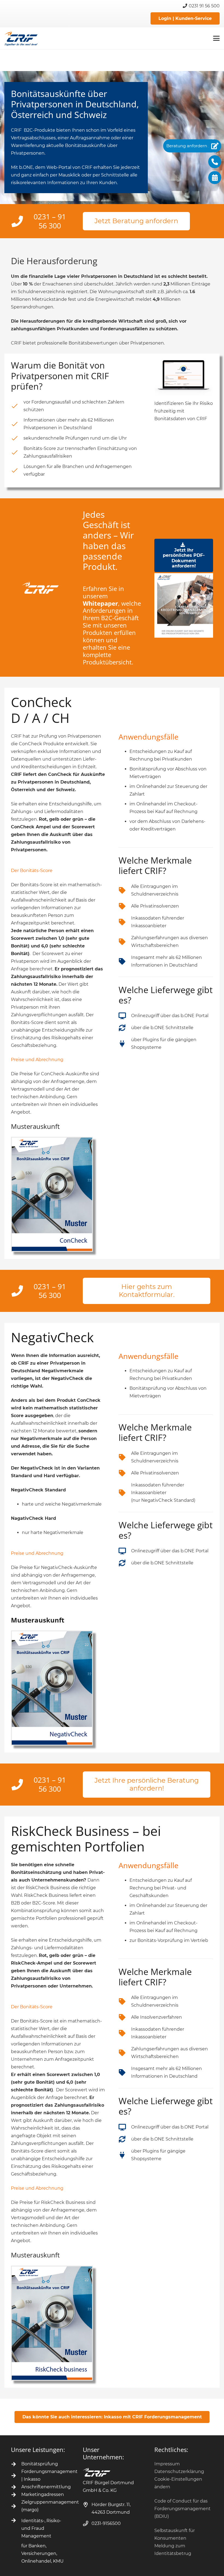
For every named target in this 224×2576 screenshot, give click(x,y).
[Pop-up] (52, 1194)
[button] (216, 38)
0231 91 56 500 (204, 6)
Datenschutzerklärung (179, 2472)
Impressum (167, 2464)
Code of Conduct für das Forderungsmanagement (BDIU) (182, 2509)
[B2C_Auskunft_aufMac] (184, 378)
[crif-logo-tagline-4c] (21, 38)
